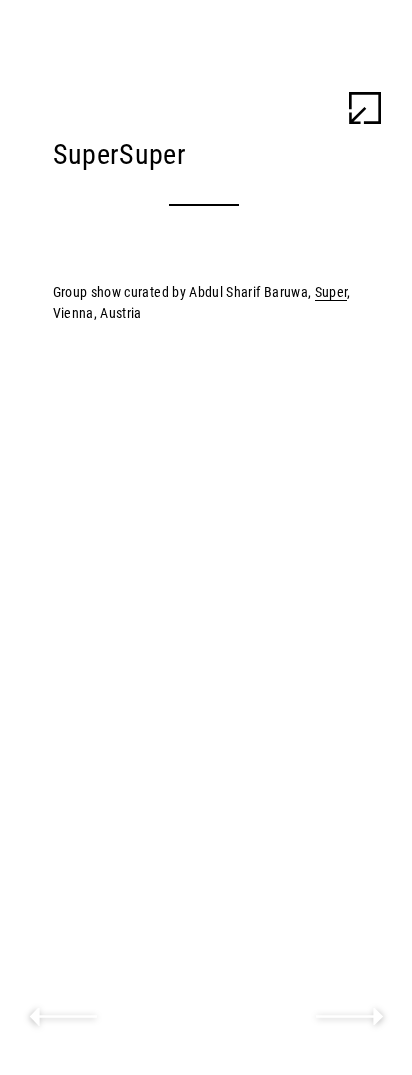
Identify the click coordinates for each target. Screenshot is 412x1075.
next (350, 1017)
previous (63, 1017)
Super (331, 292)
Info (365, 34)
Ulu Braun (80, 34)
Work (300, 34)
